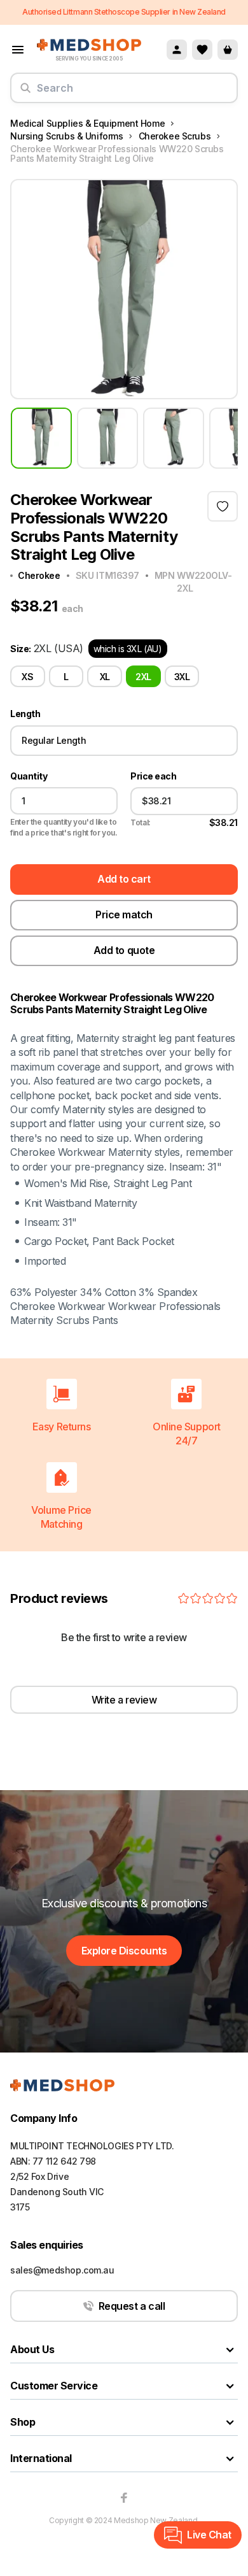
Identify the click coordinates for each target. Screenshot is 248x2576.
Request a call (132, 2306)
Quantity (29, 776)
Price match (124, 914)
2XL (143, 677)
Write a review (124, 1700)
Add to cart (124, 879)
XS (27, 677)
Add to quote (124, 950)
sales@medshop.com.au (62, 2270)
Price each (153, 776)
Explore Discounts (124, 1951)
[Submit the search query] (25, 93)
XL (105, 677)
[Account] (177, 50)
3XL (182, 677)
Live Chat (209, 2535)
